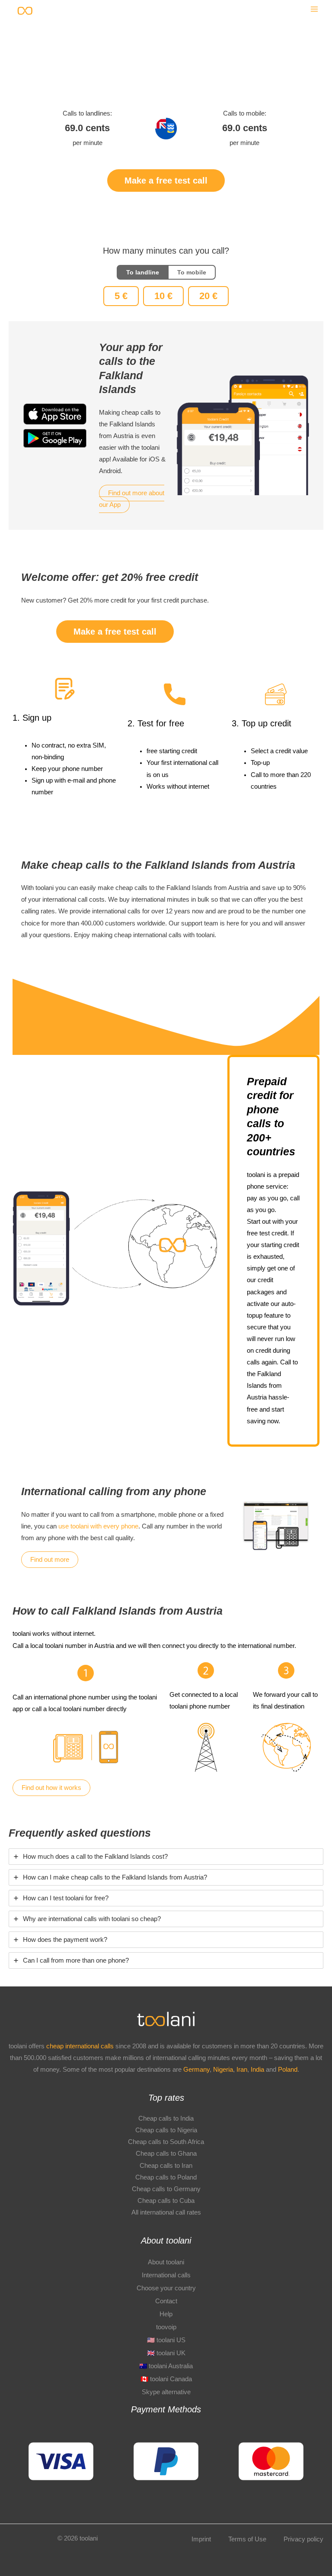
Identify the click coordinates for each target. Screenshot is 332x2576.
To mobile (192, 272)
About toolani (166, 2262)
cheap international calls (80, 2046)
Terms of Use (247, 2539)
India (258, 2070)
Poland (288, 2070)
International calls (166, 2275)
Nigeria (223, 2070)
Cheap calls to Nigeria (166, 2130)
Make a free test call (166, 181)
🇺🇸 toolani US (166, 2340)
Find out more (50, 1560)
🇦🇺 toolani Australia (166, 2366)
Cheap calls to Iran (166, 2166)
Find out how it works (51, 1788)
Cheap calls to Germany (166, 2189)
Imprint (201, 2539)
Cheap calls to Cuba (166, 2201)
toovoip (166, 2327)
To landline (143, 272)
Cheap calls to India (166, 2118)
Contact (166, 2301)
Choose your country (166, 2288)
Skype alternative (166, 2392)
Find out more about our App (132, 499)
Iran (242, 2070)
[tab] (166, 1857)
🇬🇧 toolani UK (166, 2353)
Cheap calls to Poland (166, 2177)
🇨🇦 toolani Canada (166, 2379)
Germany (196, 2070)
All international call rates (166, 2212)
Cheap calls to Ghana (166, 2154)
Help (166, 2314)
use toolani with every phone (98, 1526)
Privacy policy (303, 2539)
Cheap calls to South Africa (166, 2142)
